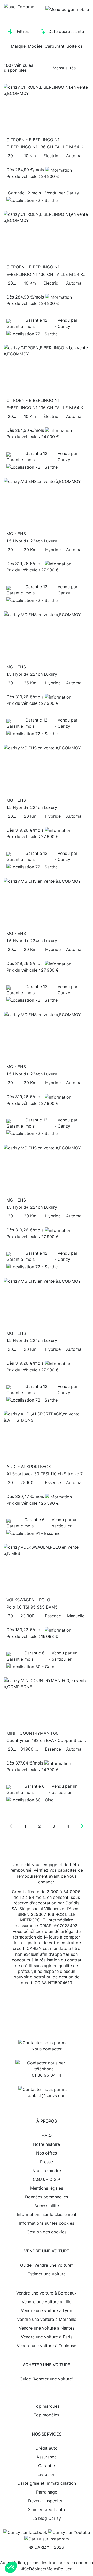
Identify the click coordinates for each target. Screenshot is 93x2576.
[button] (11, 2567)
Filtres (23, 31)
